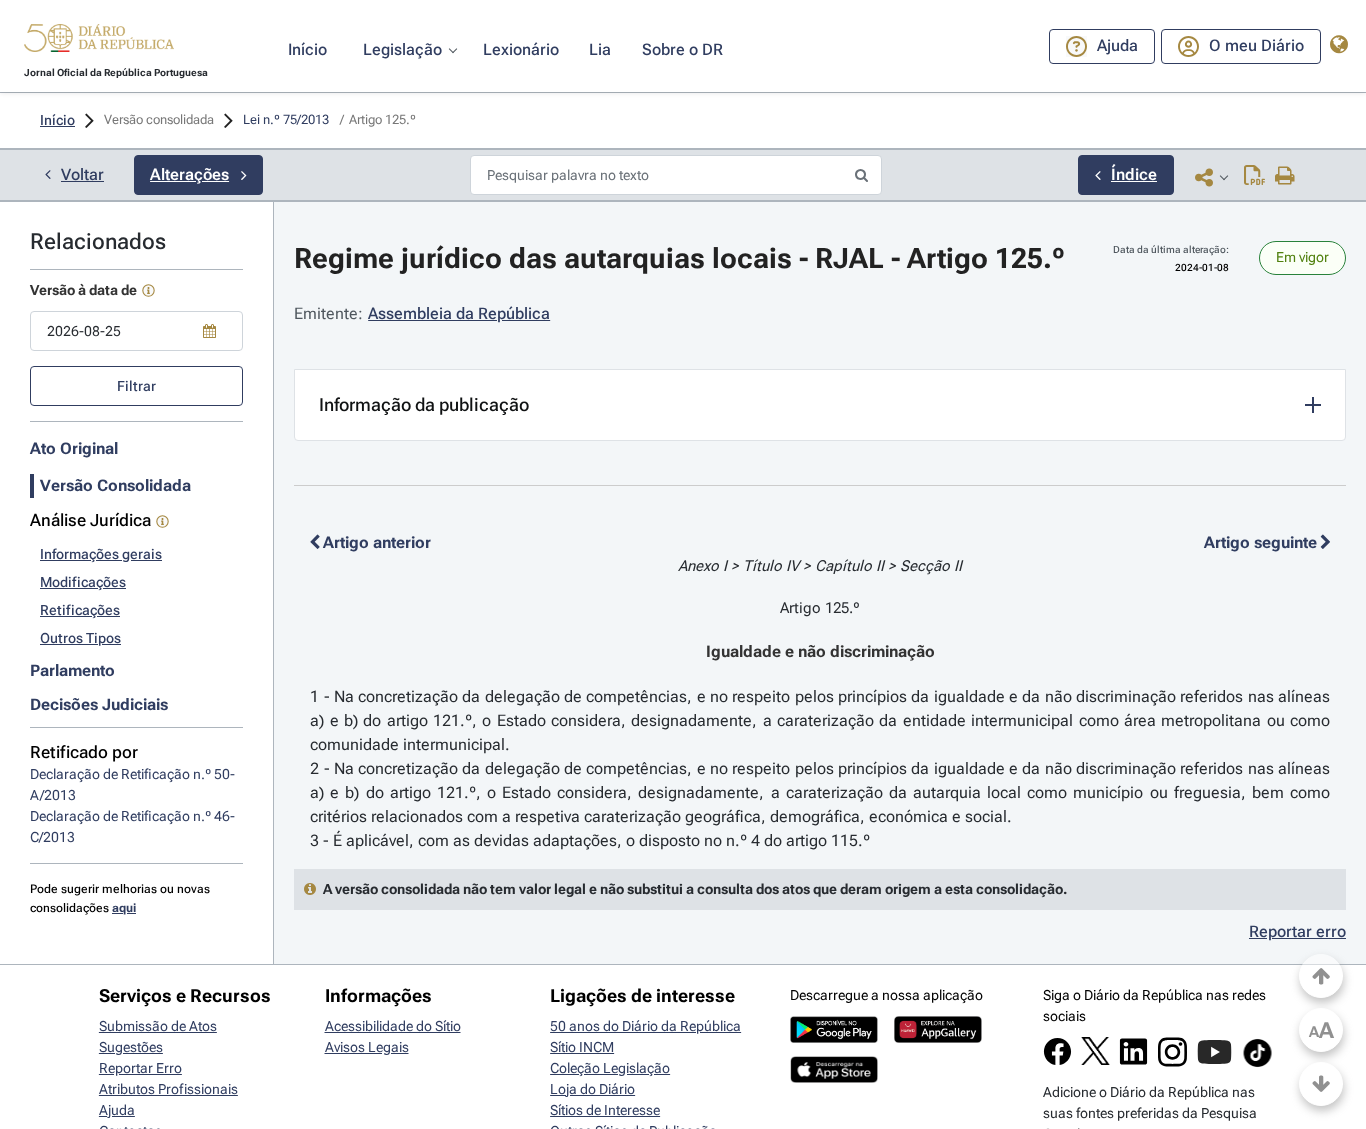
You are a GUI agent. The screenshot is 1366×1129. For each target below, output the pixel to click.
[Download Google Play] (834, 1038)
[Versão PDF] (1254, 177)
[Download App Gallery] (938, 1038)
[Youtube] (1214, 1062)
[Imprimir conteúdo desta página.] (1285, 177)
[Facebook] (1057, 1061)
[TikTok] (1257, 1064)
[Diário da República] (99, 42)
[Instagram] (1172, 1062)
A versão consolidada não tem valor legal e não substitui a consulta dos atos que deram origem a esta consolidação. (695, 889)
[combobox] (136, 331)
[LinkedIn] (1133, 1061)
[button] (99, 41)
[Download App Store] (834, 1078)
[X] (1095, 1060)
